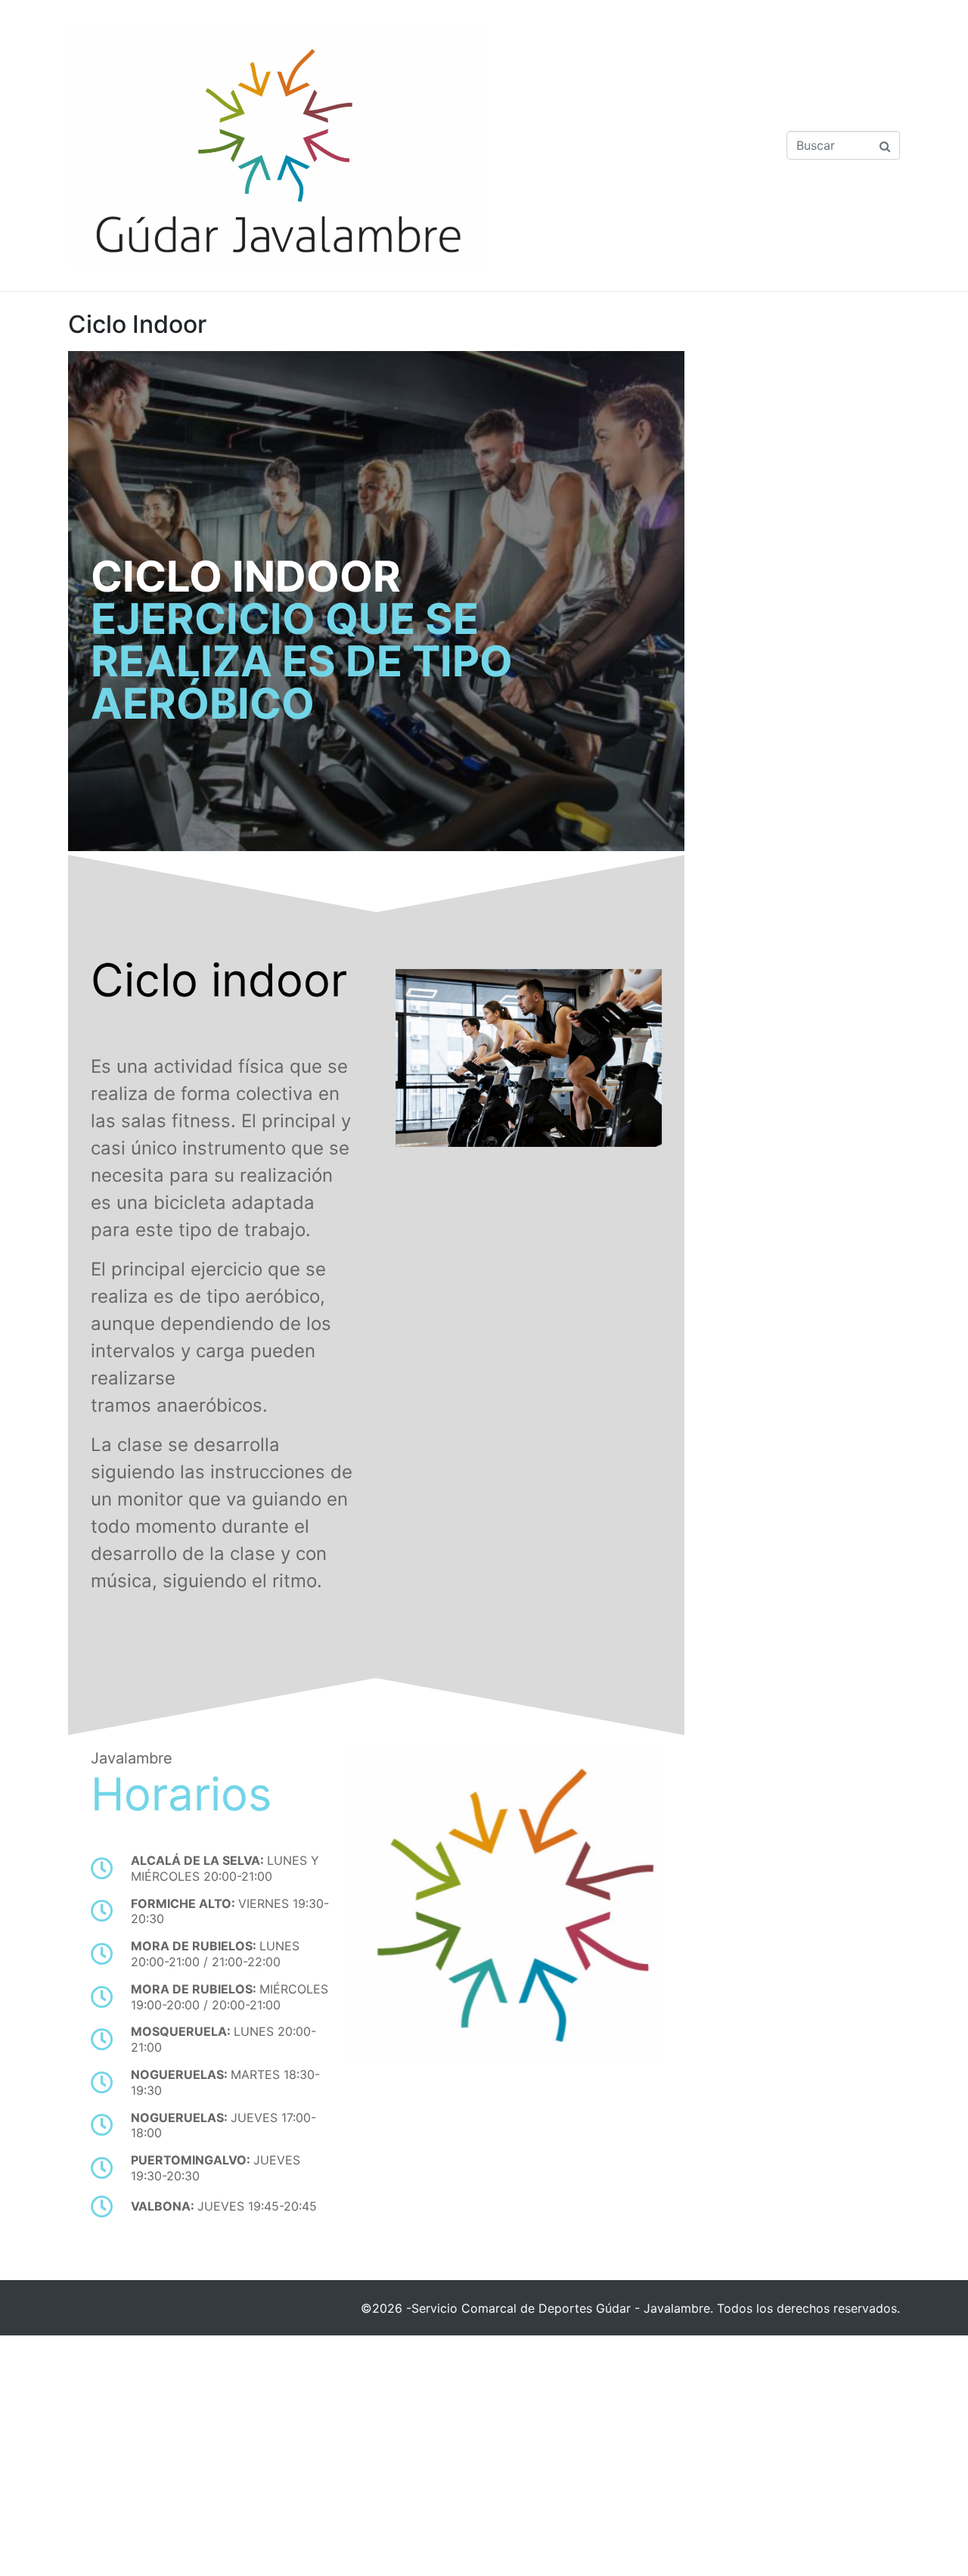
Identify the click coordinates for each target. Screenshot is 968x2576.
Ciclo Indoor (137, 324)
